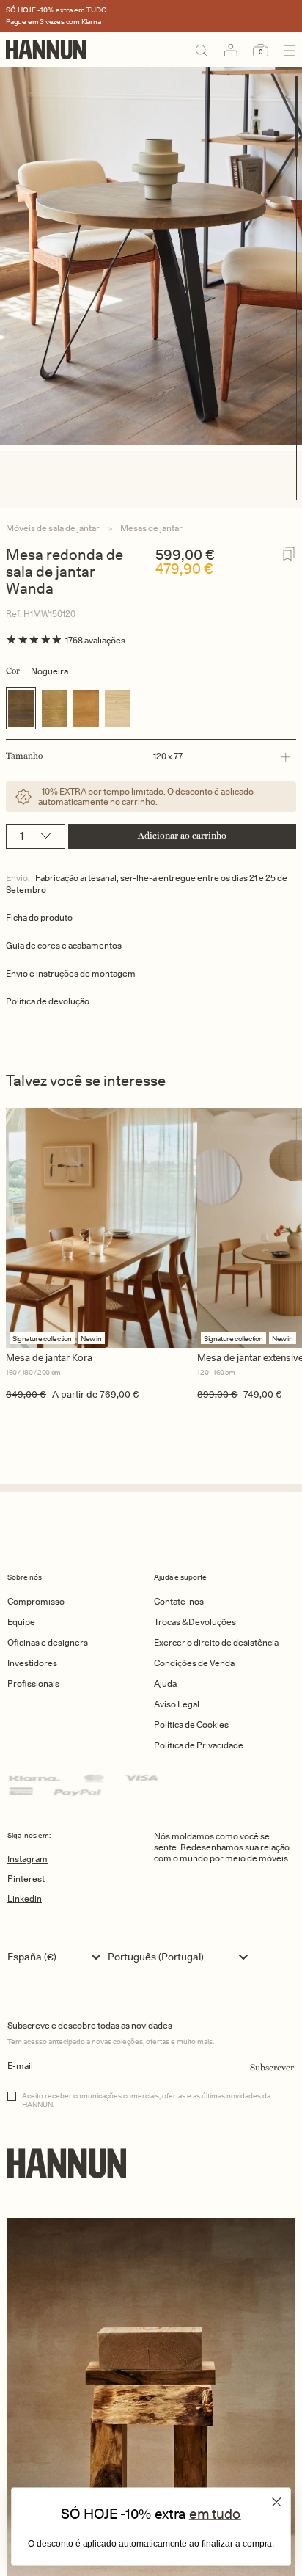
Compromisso (36, 1601)
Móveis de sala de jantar (53, 528)
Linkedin (25, 1898)
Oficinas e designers (48, 1642)
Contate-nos (179, 1601)
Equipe (21, 1622)
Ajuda (165, 1683)
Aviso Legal (177, 1704)
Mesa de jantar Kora (49, 1358)
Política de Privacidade (199, 1745)
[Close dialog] (277, 2502)
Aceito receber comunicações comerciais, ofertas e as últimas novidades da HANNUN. (146, 2100)
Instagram (27, 1859)
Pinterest (26, 1879)
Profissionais (33, 1683)
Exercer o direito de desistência (216, 1642)
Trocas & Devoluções (195, 1622)
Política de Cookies (191, 1725)
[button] (148, 756)
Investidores (32, 1663)
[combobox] (58, 1957)
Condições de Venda (194, 1663)
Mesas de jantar (151, 528)
